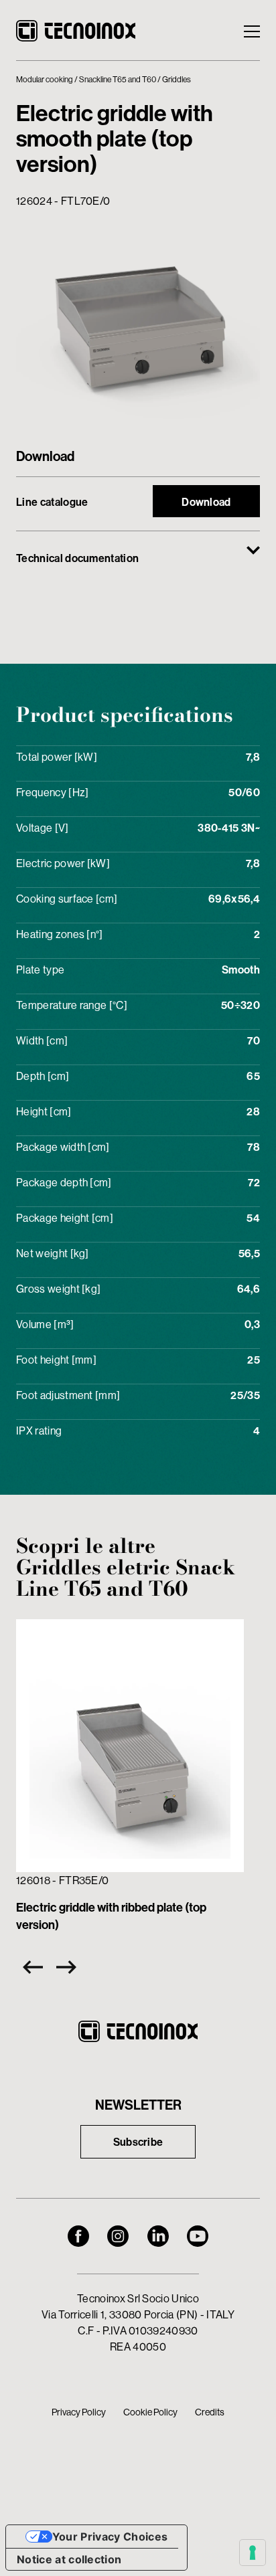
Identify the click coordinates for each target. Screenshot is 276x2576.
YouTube (198, 2236)
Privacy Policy (79, 2412)
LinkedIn (158, 2236)
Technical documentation (77, 558)
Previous (29, 1967)
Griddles (177, 79)
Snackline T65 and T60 (118, 79)
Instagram (118, 2236)
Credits (210, 2412)
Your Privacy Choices (110, 2537)
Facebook (78, 2236)
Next (70, 1967)
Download (206, 502)
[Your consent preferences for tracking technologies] (253, 2553)
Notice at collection (69, 2559)
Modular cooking (45, 79)
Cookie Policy (150, 2412)
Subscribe (138, 2142)
